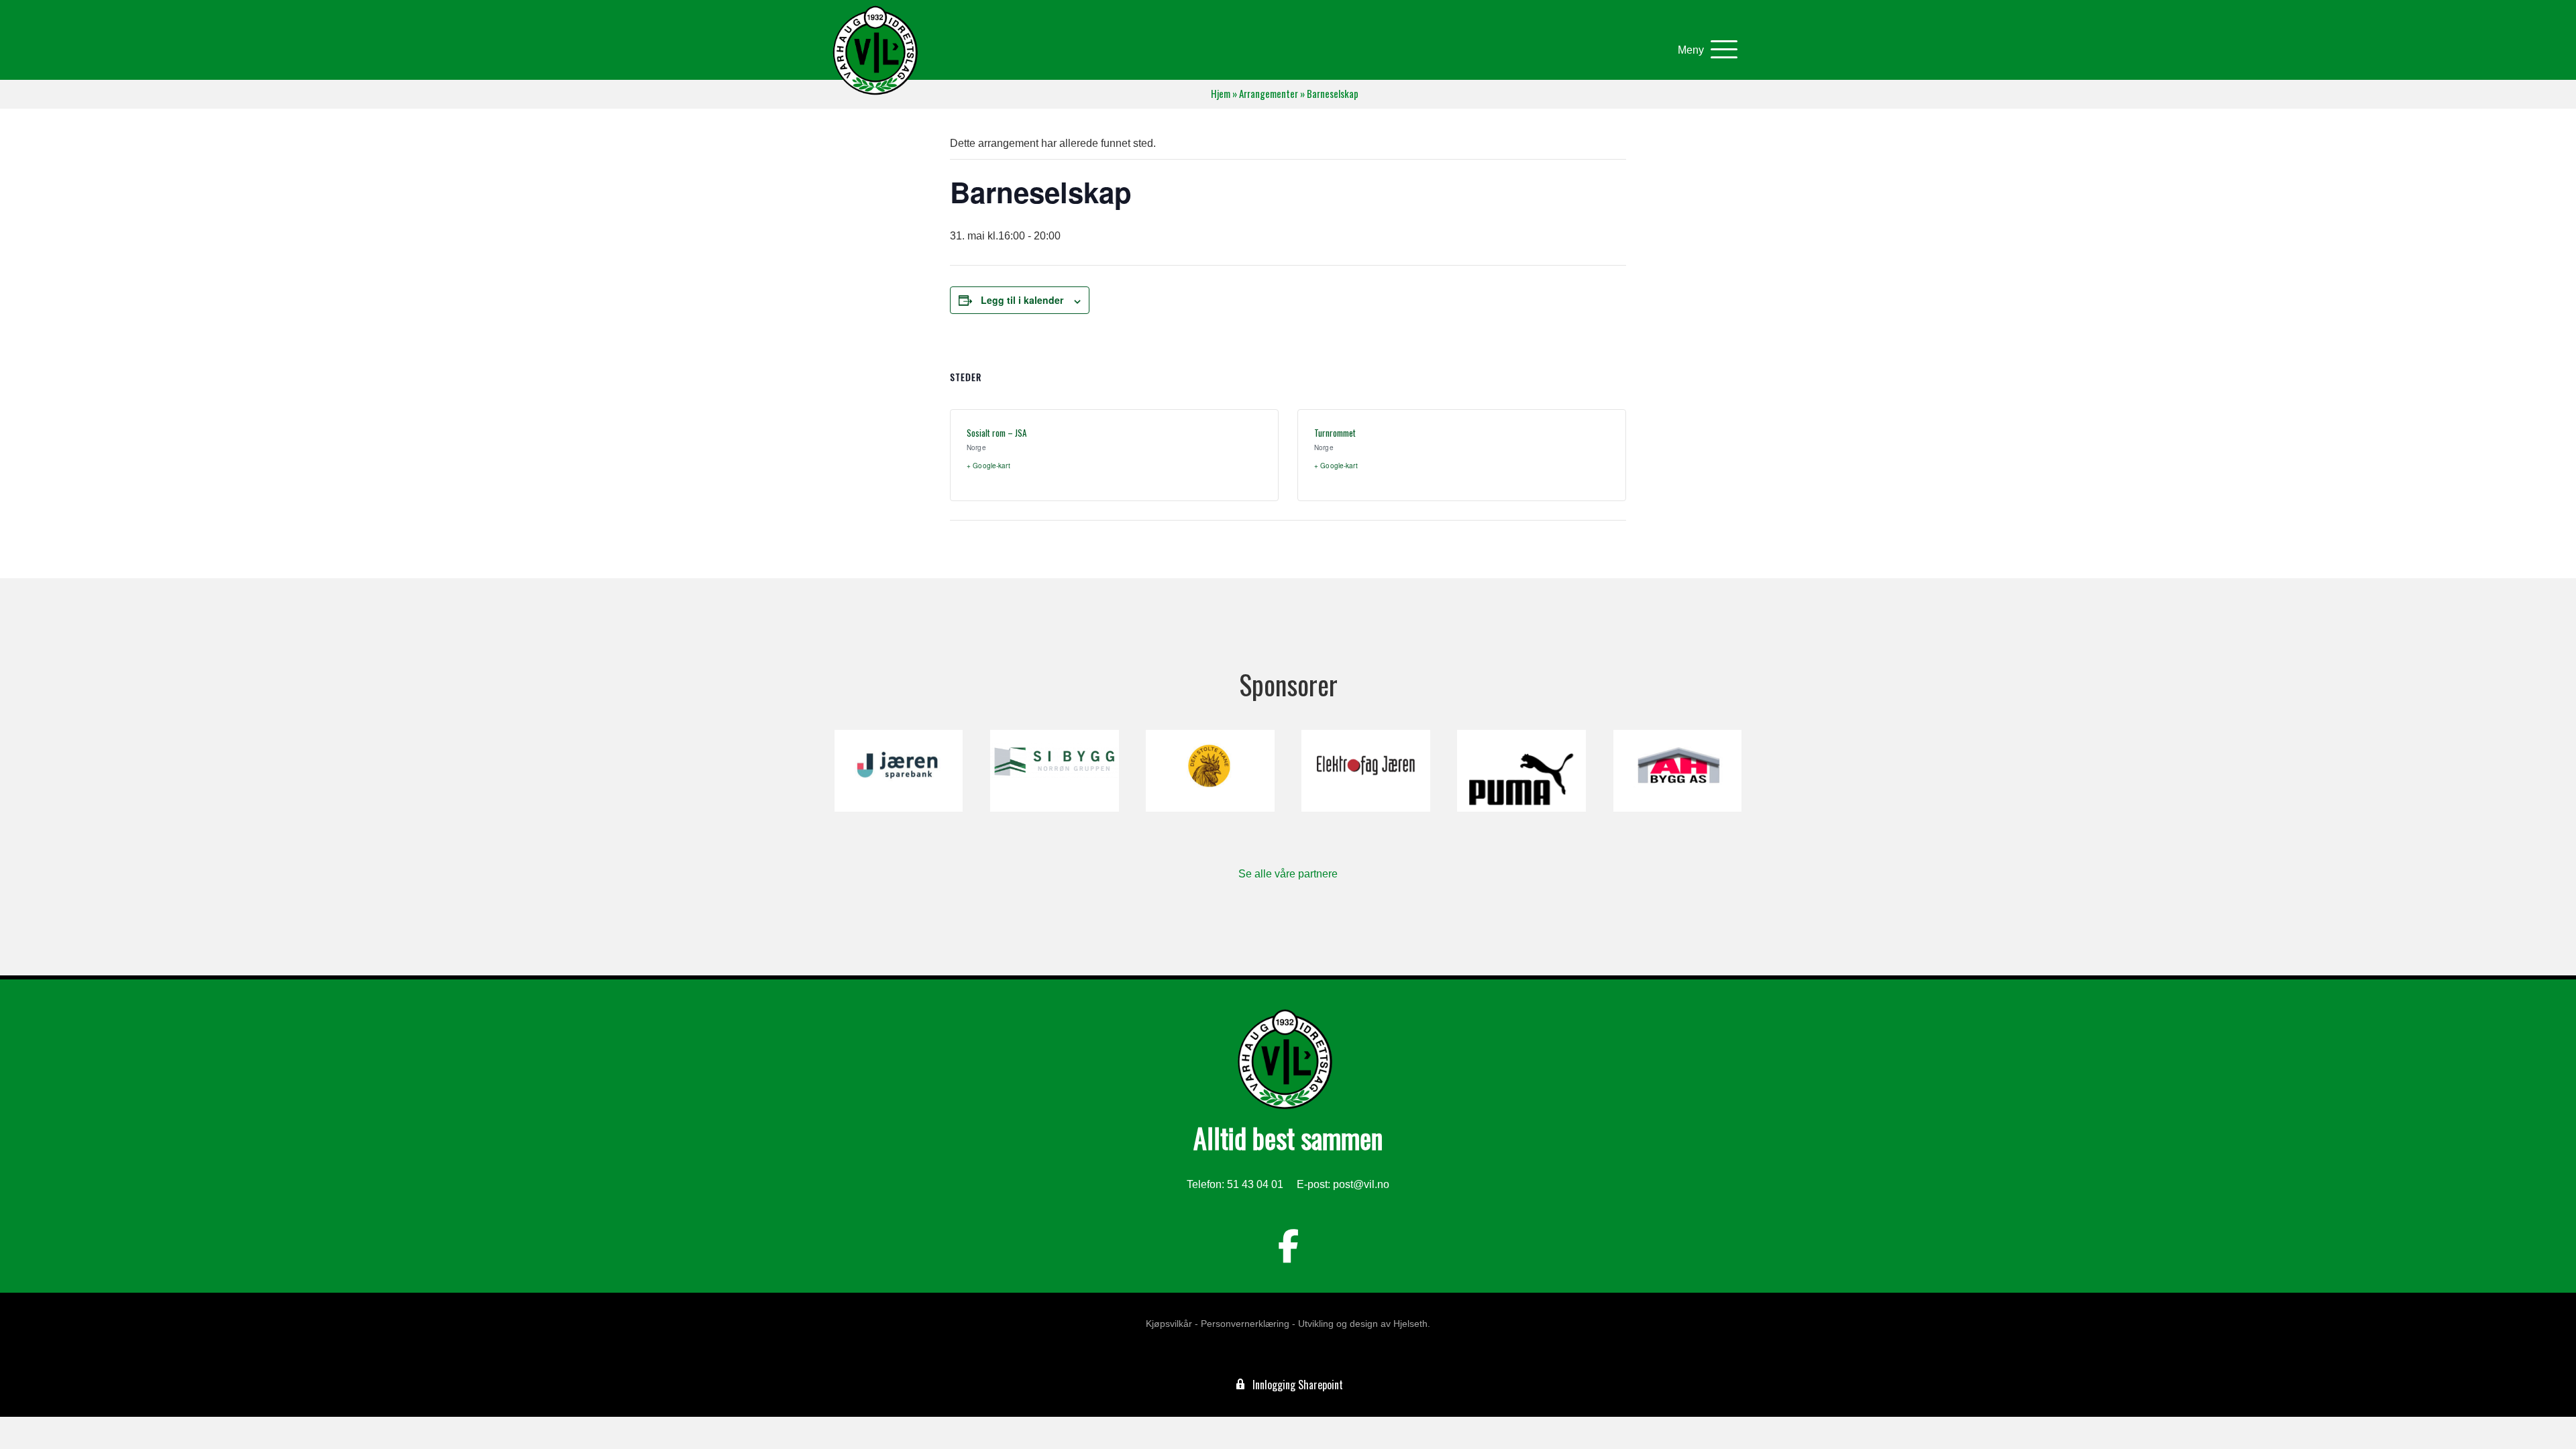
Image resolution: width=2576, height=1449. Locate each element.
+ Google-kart (988, 466)
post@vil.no (1361, 1184)
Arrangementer (1269, 94)
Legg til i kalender (1022, 300)
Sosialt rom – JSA (997, 433)
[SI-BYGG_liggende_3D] (1054, 771)
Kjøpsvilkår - (1172, 1324)
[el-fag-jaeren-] (1365, 771)
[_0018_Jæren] (899, 771)
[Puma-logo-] (1521, 771)
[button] (1704, 50)
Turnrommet (1335, 433)
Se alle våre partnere (1288, 874)
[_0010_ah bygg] (1677, 771)
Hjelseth (1410, 1324)
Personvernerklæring (1245, 1324)
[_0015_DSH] (1210, 771)
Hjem (1221, 94)
